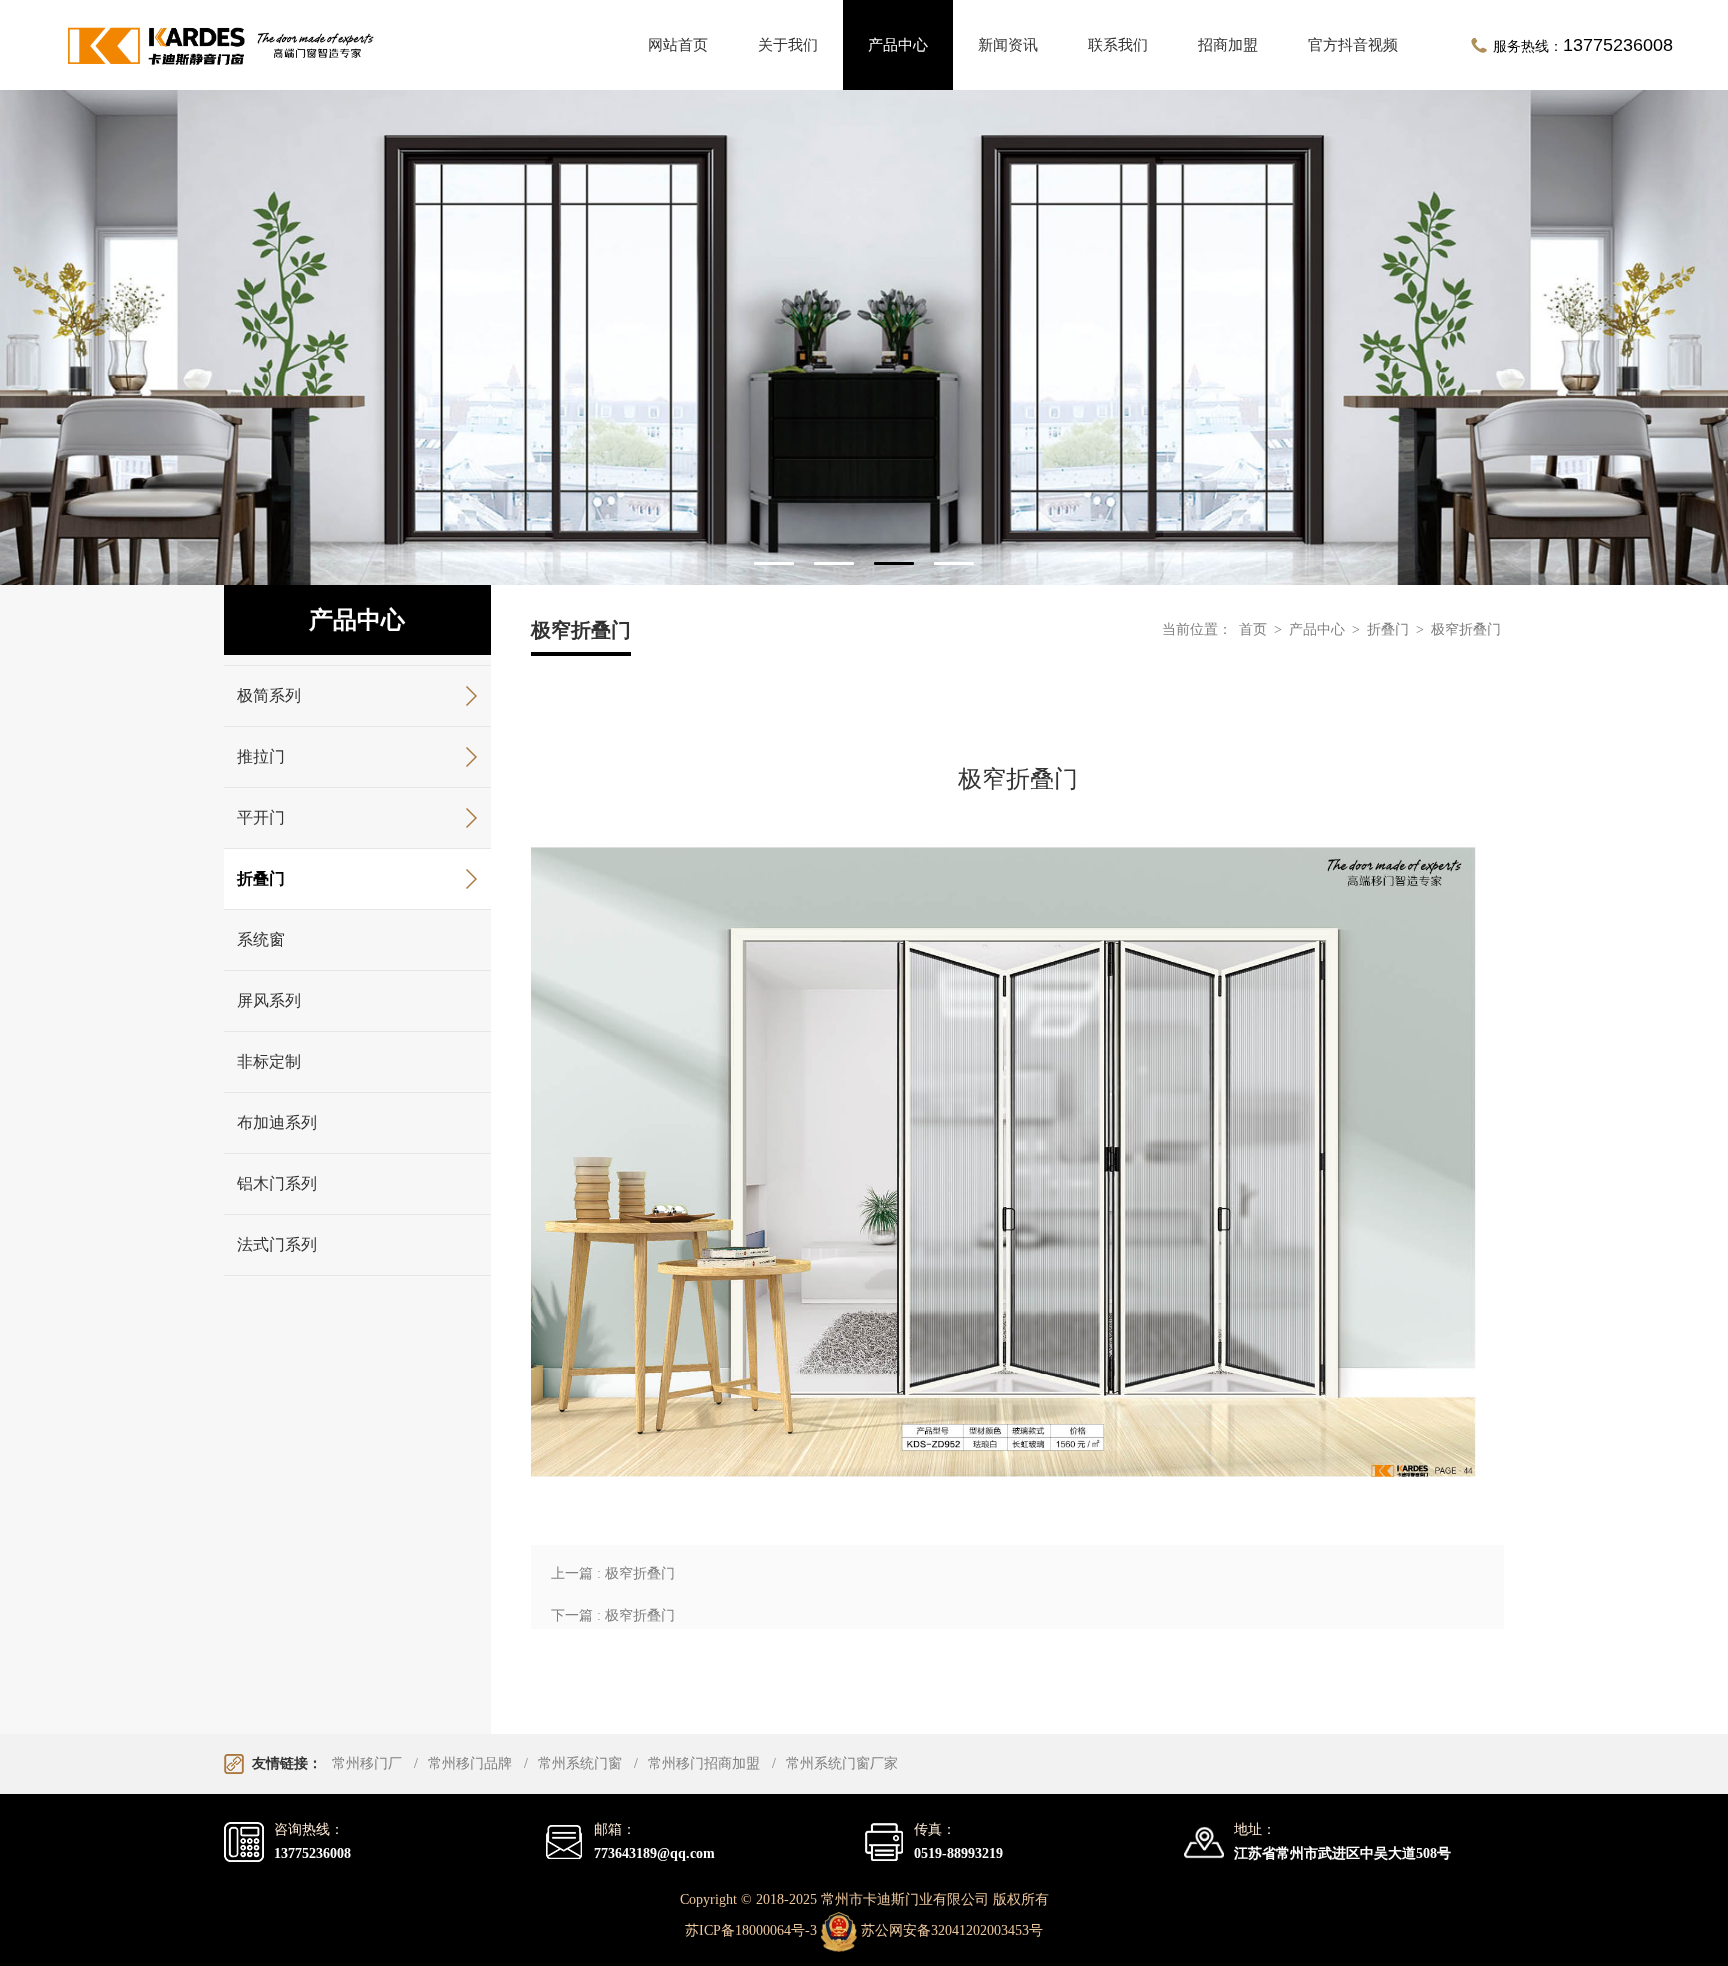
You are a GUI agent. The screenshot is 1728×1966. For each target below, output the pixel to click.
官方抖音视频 (1353, 45)
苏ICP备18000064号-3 (751, 1931)
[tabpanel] (864, 337)
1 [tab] (774, 563)
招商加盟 (1228, 45)
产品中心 (898, 45)
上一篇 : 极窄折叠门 (613, 1573)
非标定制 (269, 1061)
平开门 (261, 817)
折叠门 (261, 878)
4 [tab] (954, 563)
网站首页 (678, 45)
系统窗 (261, 939)
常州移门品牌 (470, 1763)
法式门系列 (277, 1244)
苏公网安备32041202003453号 (952, 1931)
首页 (1253, 629)
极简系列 (269, 695)
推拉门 (261, 756)
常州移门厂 (367, 1763)
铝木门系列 (277, 1183)
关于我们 (788, 45)
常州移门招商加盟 (704, 1763)
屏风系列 (269, 1000)
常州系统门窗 (580, 1763)
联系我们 (1118, 45)
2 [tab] (834, 563)
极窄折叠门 (1466, 629)
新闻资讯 (1008, 45)
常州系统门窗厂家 (842, 1763)
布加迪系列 (277, 1122)
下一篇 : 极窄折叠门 (613, 1615)
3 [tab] (894, 563)
